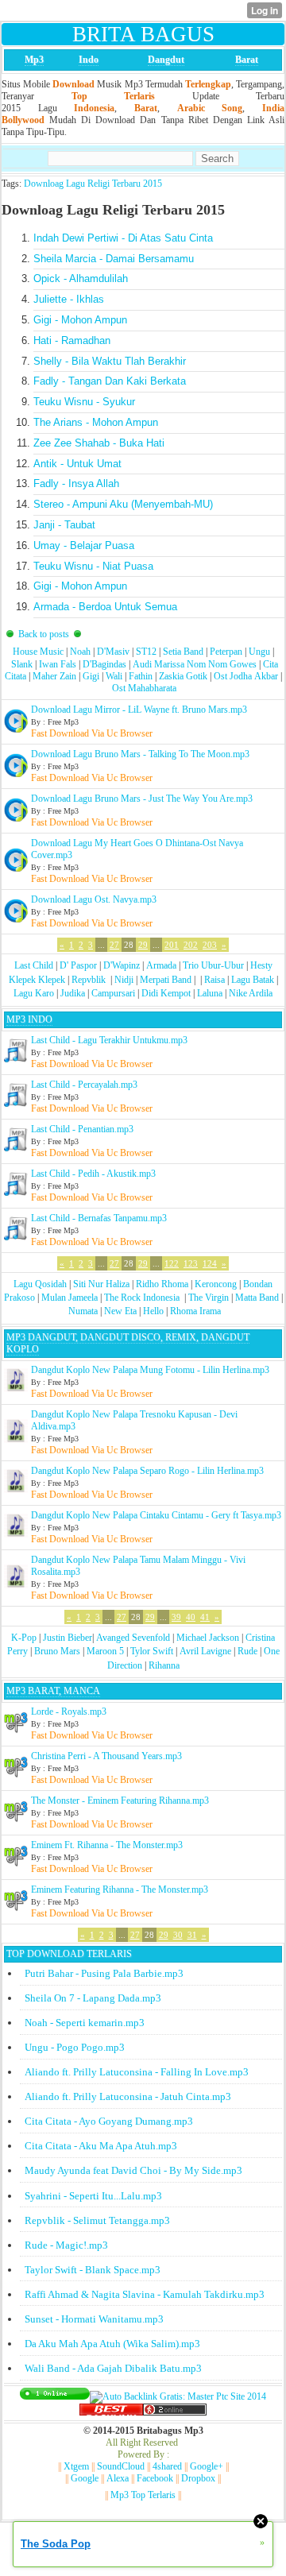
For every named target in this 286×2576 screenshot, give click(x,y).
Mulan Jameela (70, 1298)
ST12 (146, 652)
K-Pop (24, 1638)
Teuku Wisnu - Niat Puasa (93, 566)
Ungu (259, 652)
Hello (153, 1311)
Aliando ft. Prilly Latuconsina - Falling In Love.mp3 (137, 2072)
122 (172, 1263)
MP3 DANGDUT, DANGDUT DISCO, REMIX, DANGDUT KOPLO (128, 1343)
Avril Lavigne (205, 1651)
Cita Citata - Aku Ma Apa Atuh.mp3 (101, 2146)
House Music (38, 652)
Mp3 (34, 60)
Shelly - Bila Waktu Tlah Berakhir (110, 361)
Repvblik (89, 980)
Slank (22, 664)
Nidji (124, 980)
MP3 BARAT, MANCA (53, 1691)
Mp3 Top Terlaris (143, 2495)
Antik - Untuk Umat (77, 464)
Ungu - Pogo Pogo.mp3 (75, 2047)
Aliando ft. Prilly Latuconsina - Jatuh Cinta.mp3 (128, 2096)
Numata (83, 1311)
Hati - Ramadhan (72, 340)
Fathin (141, 676)
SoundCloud (121, 2466)
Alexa (118, 2478)
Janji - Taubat (64, 525)
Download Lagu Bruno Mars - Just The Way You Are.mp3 (142, 799)
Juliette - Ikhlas (69, 299)
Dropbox (198, 2478)
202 (191, 945)
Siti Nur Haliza (101, 1284)
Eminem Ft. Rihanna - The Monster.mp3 (107, 1845)
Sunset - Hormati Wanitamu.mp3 (94, 2319)
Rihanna (164, 1665)
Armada (161, 965)
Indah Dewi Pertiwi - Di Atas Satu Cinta (123, 238)
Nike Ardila (251, 993)
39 (176, 1617)
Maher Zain (54, 676)
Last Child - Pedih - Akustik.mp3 (93, 1174)
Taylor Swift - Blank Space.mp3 (93, 2270)
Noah (80, 652)
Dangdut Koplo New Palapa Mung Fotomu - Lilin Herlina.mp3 (150, 1370)
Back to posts (44, 634)
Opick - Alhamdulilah (81, 278)
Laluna (210, 993)
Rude (247, 1651)
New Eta (120, 1311)
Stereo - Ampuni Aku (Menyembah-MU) (123, 504)
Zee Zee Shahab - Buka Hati (99, 443)
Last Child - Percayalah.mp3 (84, 1085)
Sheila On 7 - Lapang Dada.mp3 (93, 1998)
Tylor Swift (152, 1651)
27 (114, 945)
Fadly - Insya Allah (76, 483)
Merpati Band (166, 980)
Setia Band (183, 652)
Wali (114, 676)
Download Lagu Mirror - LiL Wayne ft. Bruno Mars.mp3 (139, 710)
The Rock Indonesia (143, 1298)
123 (191, 1263)
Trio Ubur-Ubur (213, 965)
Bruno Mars (57, 1651)
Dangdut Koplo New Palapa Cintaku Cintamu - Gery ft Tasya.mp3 (156, 1515)
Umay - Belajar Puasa (84, 545)
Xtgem (76, 2466)
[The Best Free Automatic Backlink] (111, 2412)
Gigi (91, 676)
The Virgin (209, 1298)
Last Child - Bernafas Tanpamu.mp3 (99, 1218)
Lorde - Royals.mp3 (69, 1712)
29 (143, 945)
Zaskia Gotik (183, 676)
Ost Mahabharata (144, 688)
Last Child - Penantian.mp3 (82, 1129)
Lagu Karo (34, 993)
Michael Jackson (208, 1638)
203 (210, 945)
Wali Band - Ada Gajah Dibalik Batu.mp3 (113, 2368)
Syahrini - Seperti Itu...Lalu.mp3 (93, 2196)
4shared (167, 2466)
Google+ (207, 2466)
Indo (89, 60)
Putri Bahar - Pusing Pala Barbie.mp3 (104, 1973)
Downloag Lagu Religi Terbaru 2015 (93, 184)
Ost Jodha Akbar (246, 676)
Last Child (34, 965)
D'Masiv (113, 652)
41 (205, 1617)
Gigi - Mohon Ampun (80, 320)
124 (210, 1263)
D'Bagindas (104, 664)
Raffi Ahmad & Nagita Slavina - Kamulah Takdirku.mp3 (145, 2294)
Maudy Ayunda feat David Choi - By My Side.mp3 (133, 2170)
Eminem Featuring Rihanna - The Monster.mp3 (120, 1889)
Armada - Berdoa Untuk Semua (105, 607)
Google (85, 2478)
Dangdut (166, 60)
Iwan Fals (58, 664)
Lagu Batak (253, 980)
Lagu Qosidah (40, 1284)
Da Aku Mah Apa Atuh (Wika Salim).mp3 (112, 2344)
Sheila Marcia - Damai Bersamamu (114, 259)
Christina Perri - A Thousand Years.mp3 (106, 1756)
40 (191, 1617)
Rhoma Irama (195, 1311)
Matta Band (257, 1298)
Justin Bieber (68, 1638)
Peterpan (226, 652)
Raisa (214, 980)
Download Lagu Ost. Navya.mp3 (94, 899)
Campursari (113, 993)
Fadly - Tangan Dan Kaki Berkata (110, 381)
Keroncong (216, 1284)
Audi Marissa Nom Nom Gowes (195, 664)
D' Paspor (78, 965)
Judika (73, 993)
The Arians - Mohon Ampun (96, 422)
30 (178, 1935)
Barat (247, 60)
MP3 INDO (29, 1019)
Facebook (155, 2478)
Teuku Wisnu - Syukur (84, 402)
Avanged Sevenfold (133, 1638)
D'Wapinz (122, 965)
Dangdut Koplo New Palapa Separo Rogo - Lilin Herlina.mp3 (147, 1471)
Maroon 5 (105, 1651)
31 (192, 1935)
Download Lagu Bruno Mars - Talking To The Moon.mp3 (140, 754)
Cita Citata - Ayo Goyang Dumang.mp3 (109, 2121)
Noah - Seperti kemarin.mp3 (85, 2023)
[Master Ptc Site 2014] (178, 2396)
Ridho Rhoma (162, 1284)
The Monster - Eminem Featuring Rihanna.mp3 (120, 1800)
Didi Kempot (166, 993)
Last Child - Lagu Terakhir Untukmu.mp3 (109, 1040)
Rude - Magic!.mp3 (66, 2245)
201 (172, 945)
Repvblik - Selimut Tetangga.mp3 (97, 2220)
